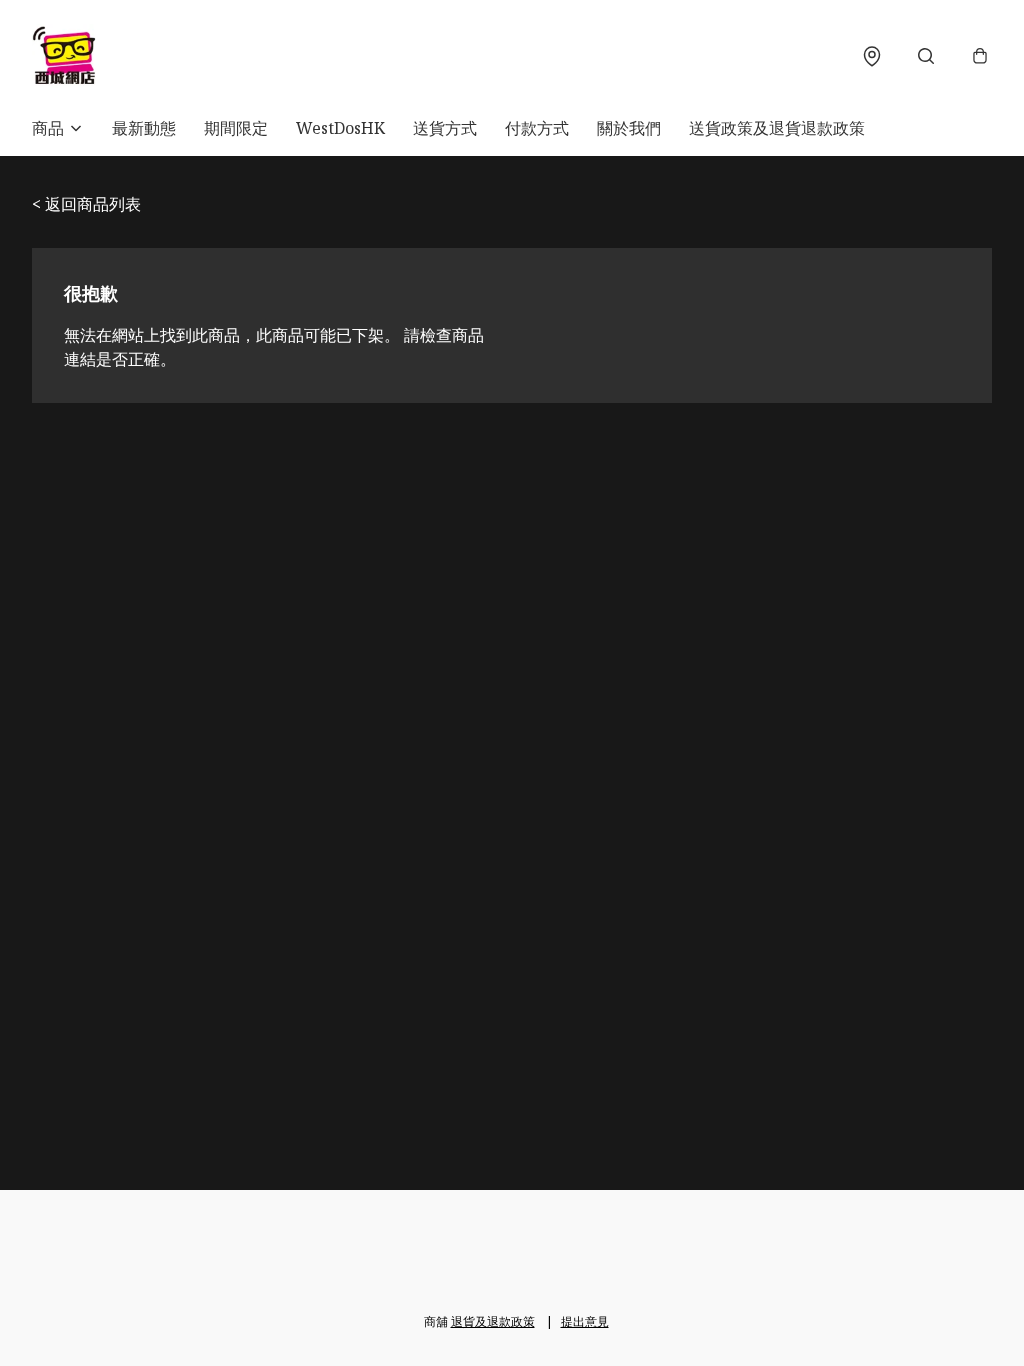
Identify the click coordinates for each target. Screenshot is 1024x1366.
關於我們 (629, 128)
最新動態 (144, 128)
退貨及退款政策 (493, 1321)
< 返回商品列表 (86, 204)
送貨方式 (445, 128)
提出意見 (585, 1321)
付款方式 (537, 128)
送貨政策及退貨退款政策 (777, 128)
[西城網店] (64, 56)
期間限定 (236, 128)
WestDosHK (340, 128)
